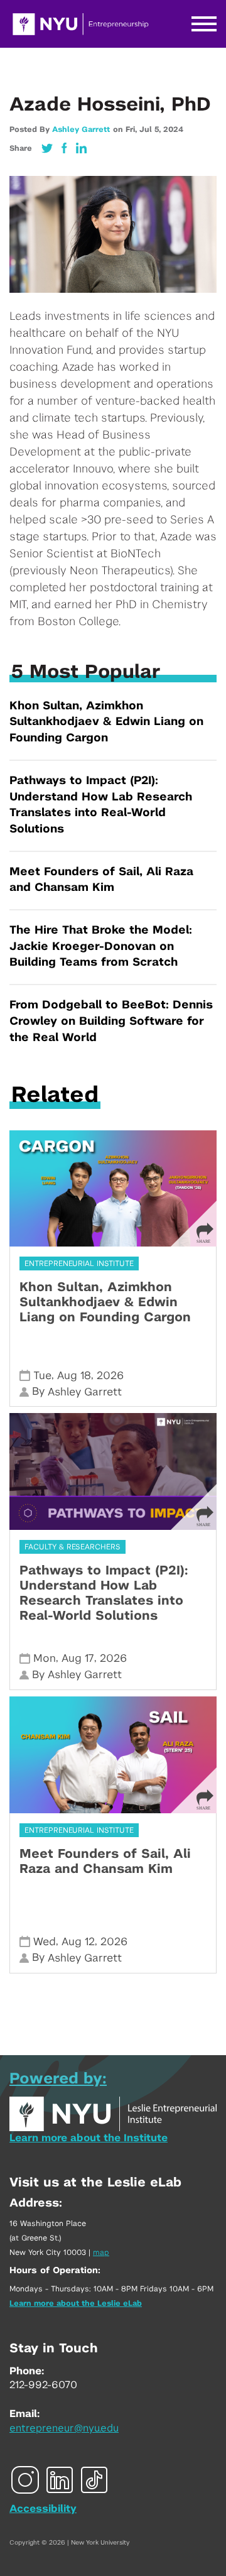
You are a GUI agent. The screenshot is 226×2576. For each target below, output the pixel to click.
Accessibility (43, 2509)
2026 (110, 1376)
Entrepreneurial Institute (79, 1263)
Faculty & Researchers (73, 1547)
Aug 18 (74, 1376)
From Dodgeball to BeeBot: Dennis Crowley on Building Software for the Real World (111, 1021)
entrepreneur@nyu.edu (64, 2428)
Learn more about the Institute (89, 2138)
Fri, (132, 129)
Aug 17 (78, 1658)
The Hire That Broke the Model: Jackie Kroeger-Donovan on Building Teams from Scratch (101, 947)
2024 (173, 129)
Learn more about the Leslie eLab (76, 2303)
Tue (42, 1376)
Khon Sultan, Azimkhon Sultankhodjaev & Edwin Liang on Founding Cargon (106, 722)
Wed (45, 1942)
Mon (45, 1658)
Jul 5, (151, 129)
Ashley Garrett (81, 129)
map (101, 2252)
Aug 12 (78, 1942)
